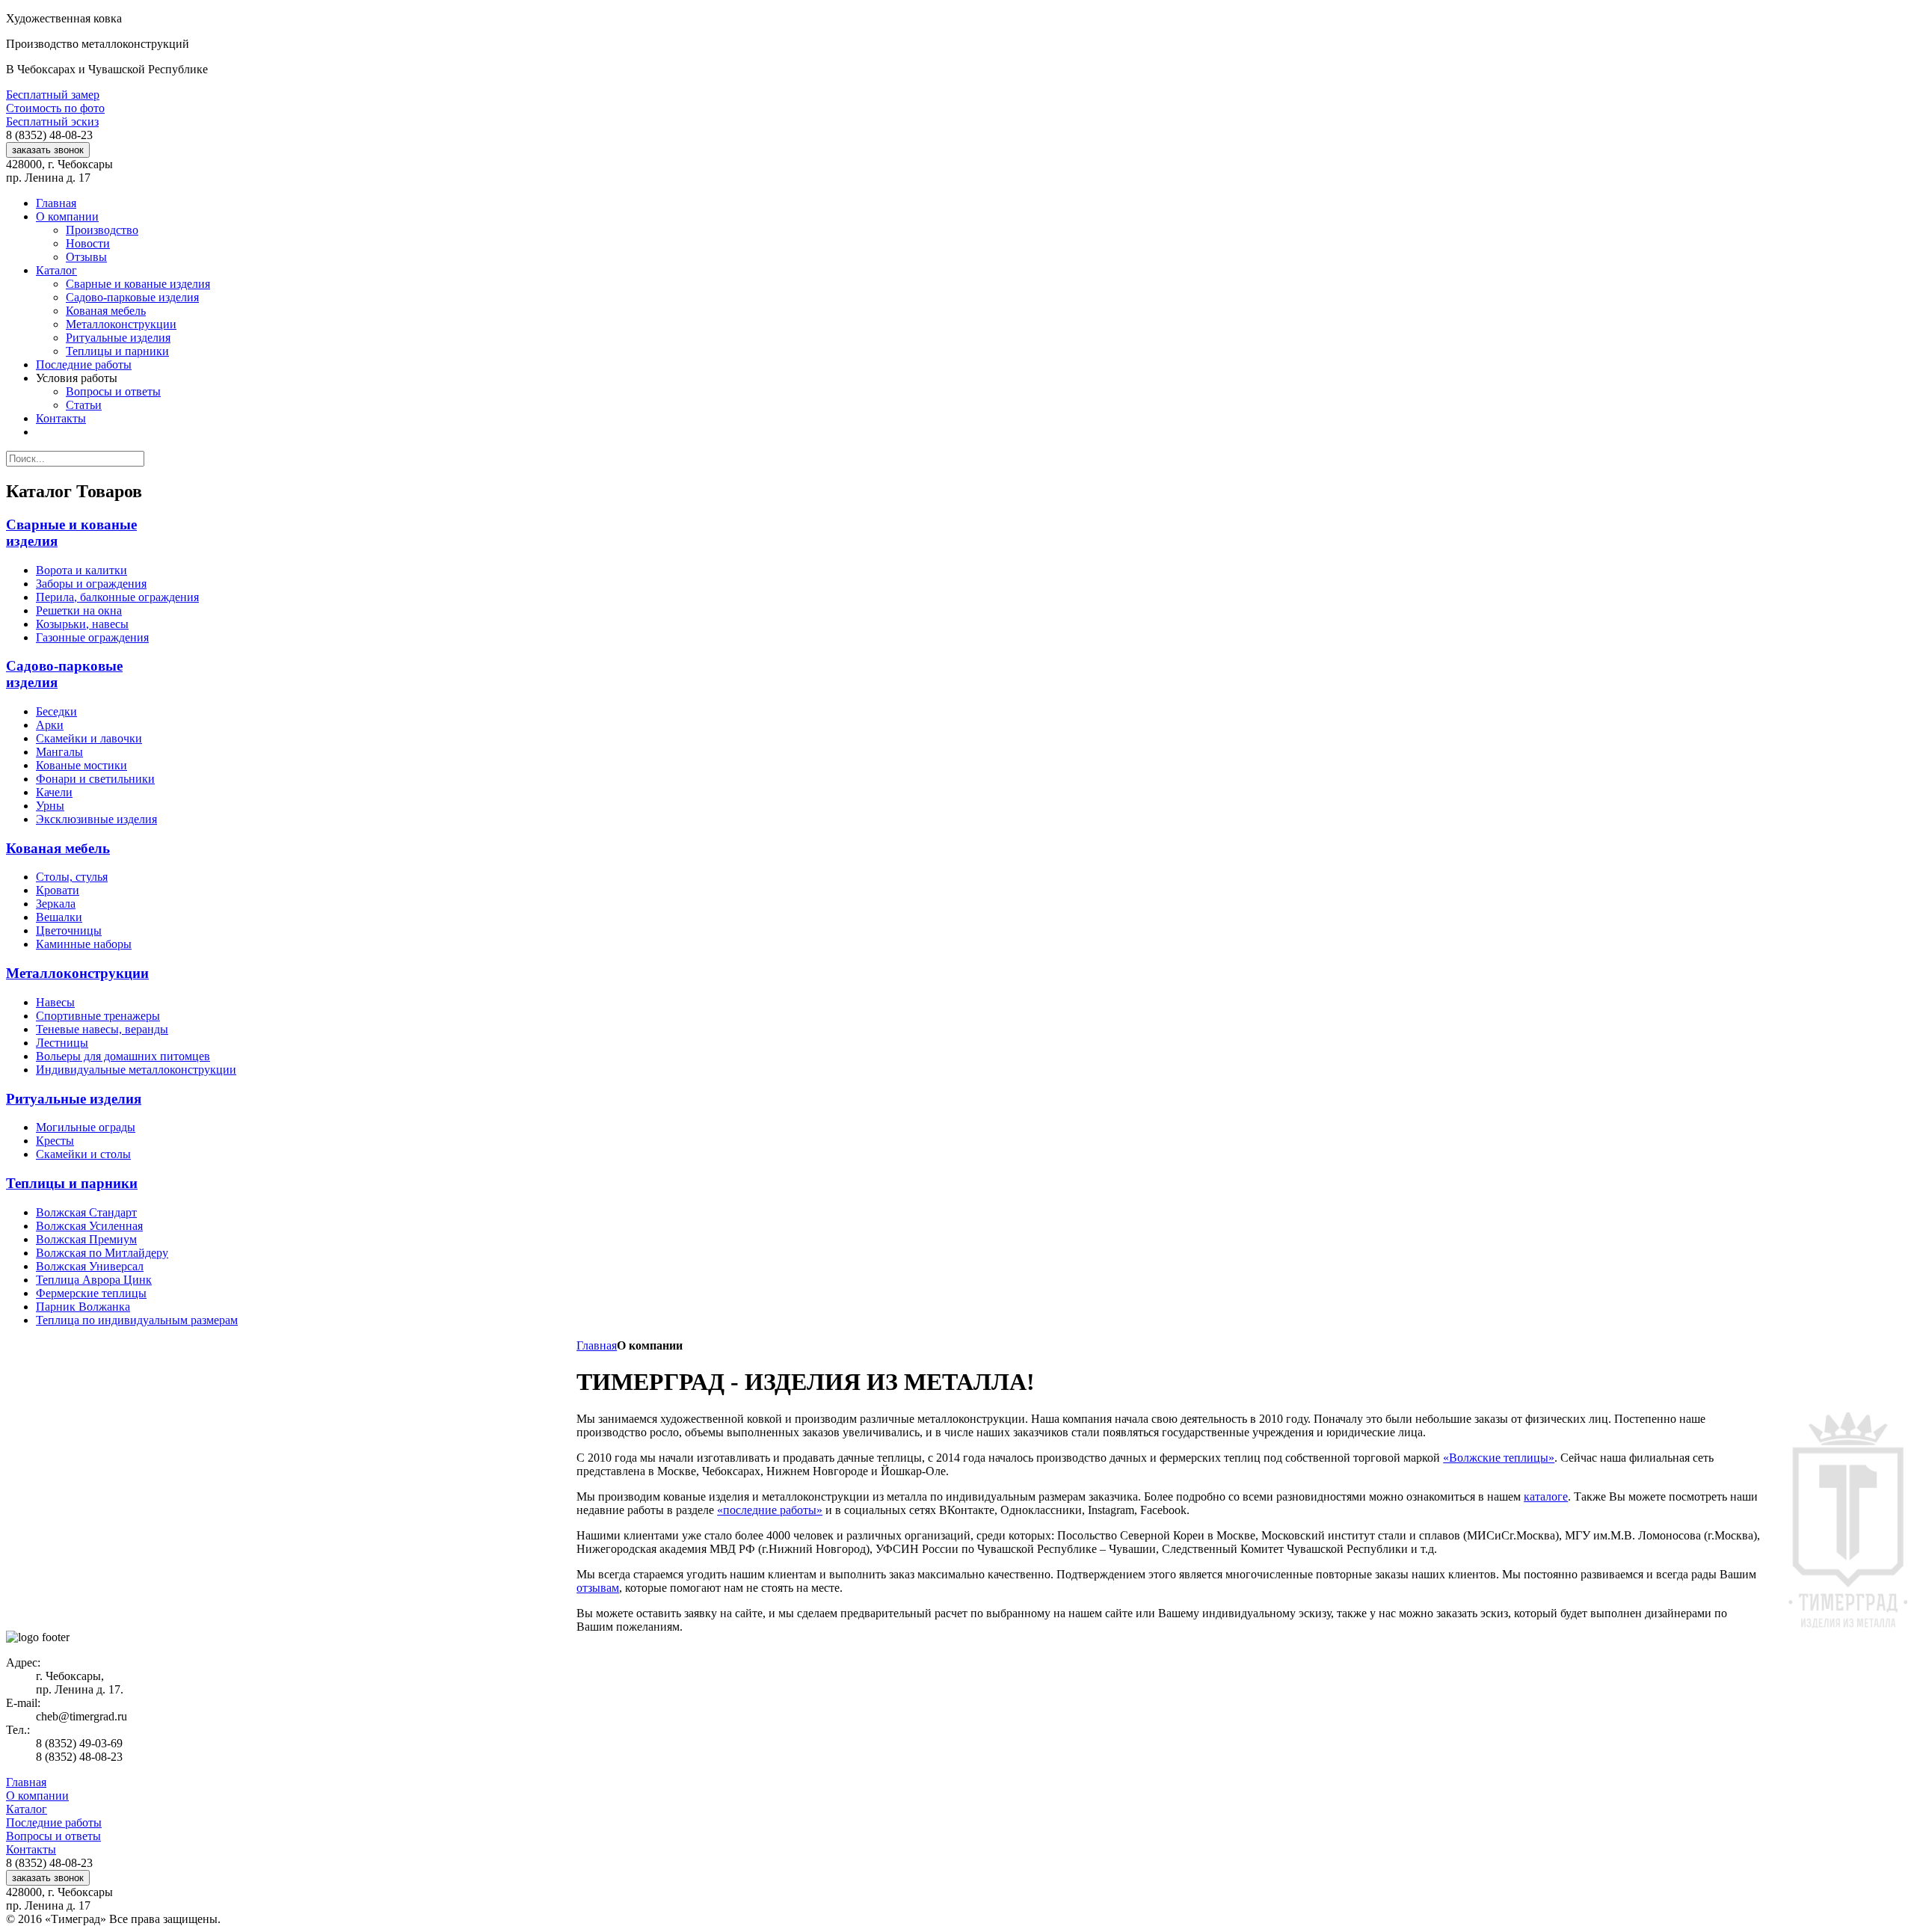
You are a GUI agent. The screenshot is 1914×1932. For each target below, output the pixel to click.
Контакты (31, 1849)
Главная (597, 1345)
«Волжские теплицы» (1499, 1458)
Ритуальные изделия (74, 1099)
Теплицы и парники (72, 1183)
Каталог (27, 1809)
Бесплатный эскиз (52, 121)
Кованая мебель (58, 848)
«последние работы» (770, 1510)
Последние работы (54, 1822)
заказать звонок (48, 150)
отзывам (598, 1588)
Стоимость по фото (55, 108)
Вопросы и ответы (53, 1836)
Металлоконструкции (77, 973)
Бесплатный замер (53, 95)
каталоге (1546, 1496)
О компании (37, 1796)
